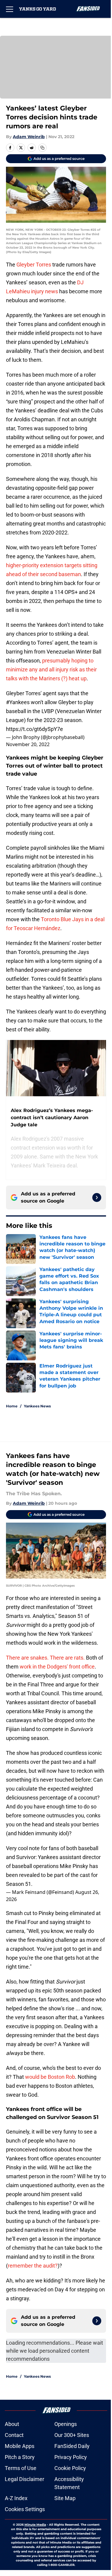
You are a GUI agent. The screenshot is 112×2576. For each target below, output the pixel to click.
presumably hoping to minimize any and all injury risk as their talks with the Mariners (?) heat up (51, 669)
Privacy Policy (71, 2457)
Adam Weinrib (29, 137)
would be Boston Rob (50, 2077)
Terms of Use (21, 2468)
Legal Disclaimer (24, 2479)
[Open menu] (10, 9)
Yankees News (37, 1406)
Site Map (65, 2498)
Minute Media (35, 2525)
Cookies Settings (25, 2509)
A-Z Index (16, 2498)
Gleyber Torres (34, 265)
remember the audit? (33, 2266)
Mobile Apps (20, 2446)
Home (12, 1406)
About (12, 2424)
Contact (14, 2435)
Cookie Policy (70, 2468)
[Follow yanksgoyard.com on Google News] (97, 1197)
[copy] (42, 148)
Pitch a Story (20, 2457)
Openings (66, 2424)
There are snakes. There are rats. (45, 1658)
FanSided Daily (72, 2446)
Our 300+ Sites (72, 2435)
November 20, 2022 (28, 744)
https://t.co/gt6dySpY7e (34, 729)
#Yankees (18, 702)
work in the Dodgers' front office (57, 1667)
